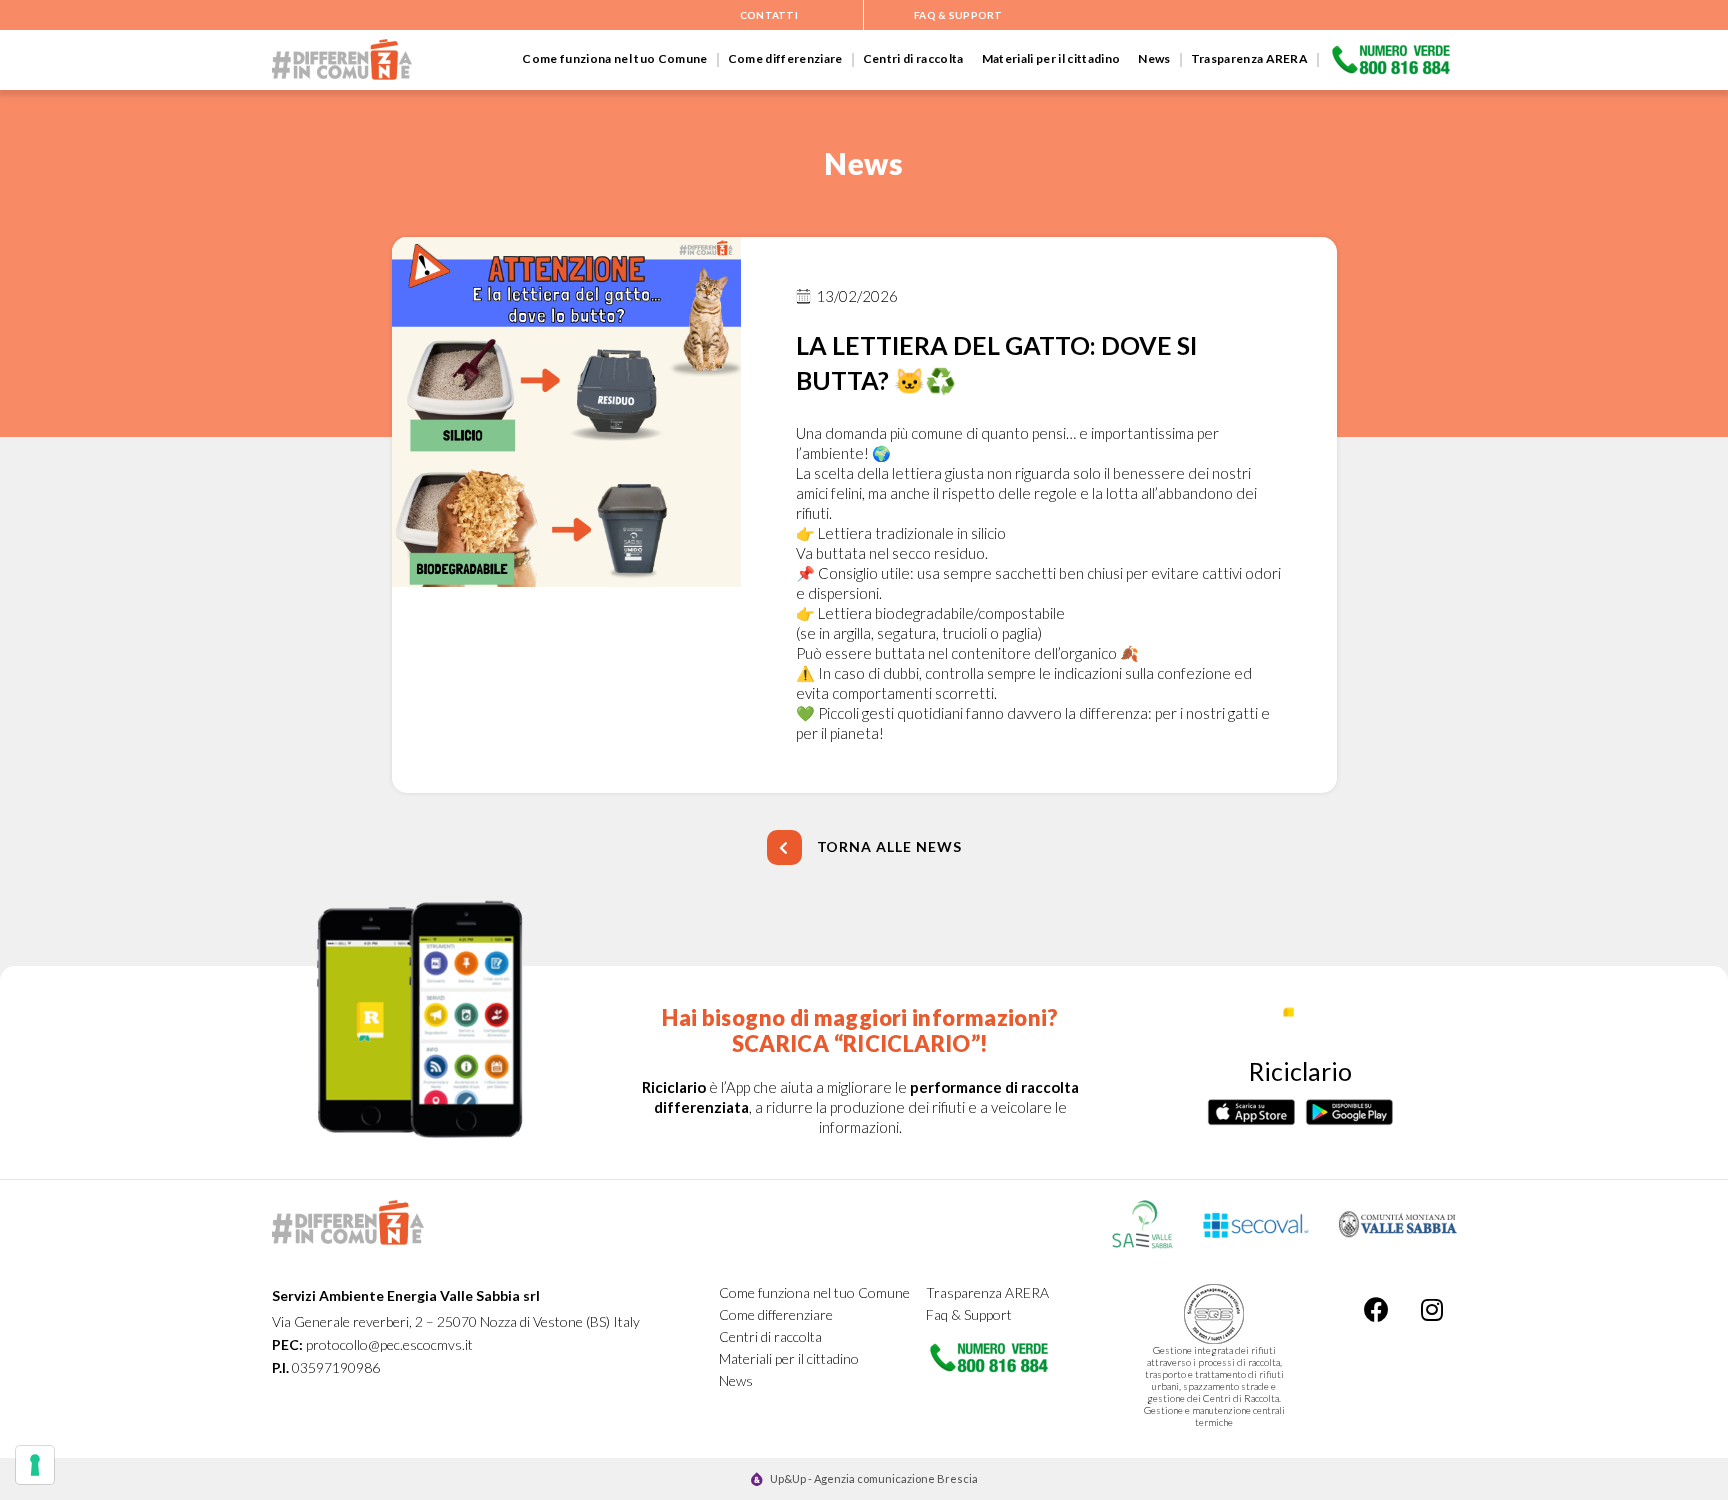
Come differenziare (785, 58)
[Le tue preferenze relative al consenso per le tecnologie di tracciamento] (35, 1465)
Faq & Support (969, 1314)
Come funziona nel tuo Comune (614, 58)
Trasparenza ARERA (1250, 58)
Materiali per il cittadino (1051, 58)
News (1154, 58)
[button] (864, 847)
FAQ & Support (958, 15)
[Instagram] (1432, 1309)
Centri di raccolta (913, 58)
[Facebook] (1377, 1309)
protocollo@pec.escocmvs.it (389, 1344)
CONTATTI (769, 15)
